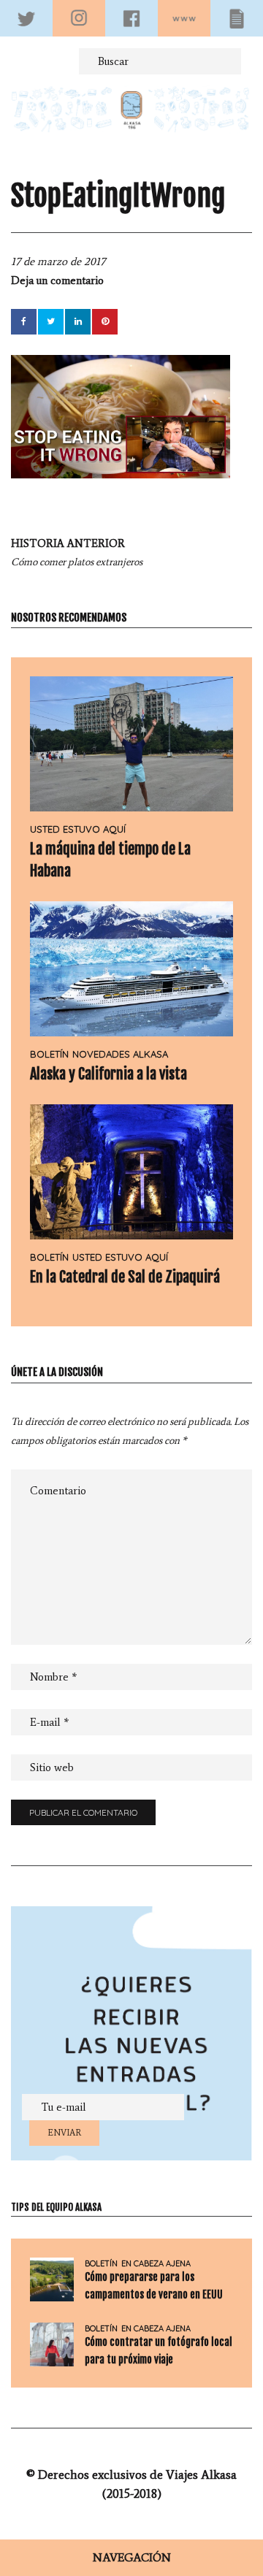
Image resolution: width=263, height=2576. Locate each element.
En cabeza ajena (156, 2264)
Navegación (132, 2557)
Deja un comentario (57, 280)
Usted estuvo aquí (78, 829)
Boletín (49, 1054)
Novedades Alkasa (120, 1054)
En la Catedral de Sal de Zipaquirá (125, 1277)
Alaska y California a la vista (108, 1074)
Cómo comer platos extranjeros (77, 553)
